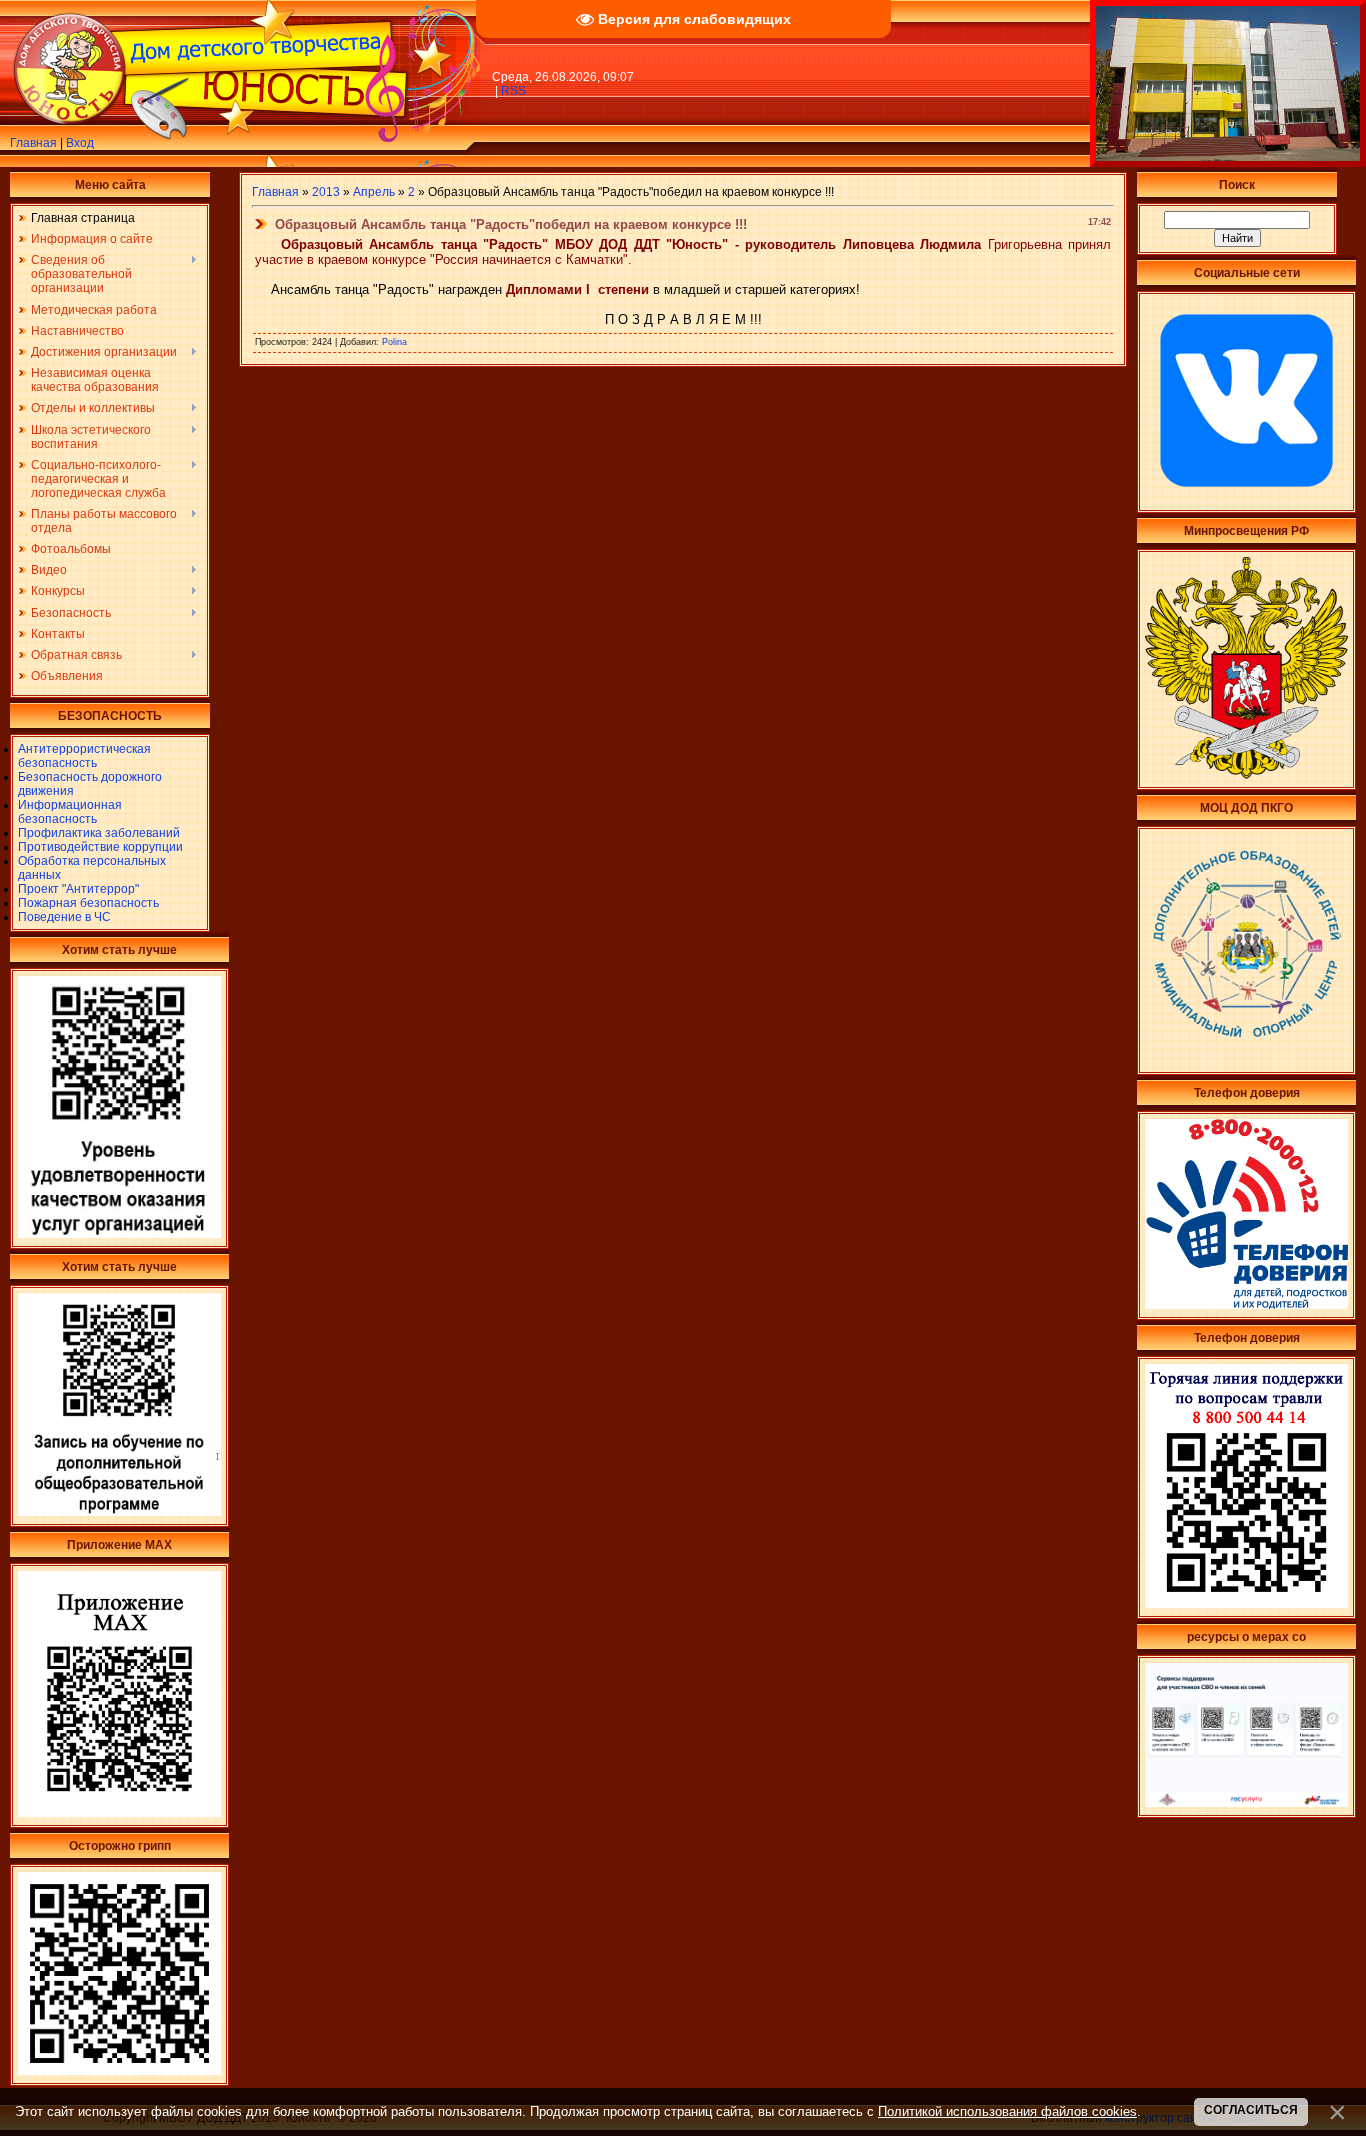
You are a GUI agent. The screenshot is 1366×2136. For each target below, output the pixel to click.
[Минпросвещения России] (1246, 775)
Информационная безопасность (70, 812)
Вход (80, 143)
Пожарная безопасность (88, 903)
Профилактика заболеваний (99, 833)
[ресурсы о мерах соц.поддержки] (1246, 1803)
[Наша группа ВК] (1246, 498)
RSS (513, 91)
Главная (33, 143)
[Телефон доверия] (1246, 1604)
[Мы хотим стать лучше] (119, 1234)
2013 (326, 192)
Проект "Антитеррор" (78, 889)
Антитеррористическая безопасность (84, 756)
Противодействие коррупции (100, 847)
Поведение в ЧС (64, 917)
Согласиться (1251, 2110)
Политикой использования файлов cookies (1007, 2111)
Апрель (374, 192)
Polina (394, 342)
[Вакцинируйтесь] (119, 2071)
